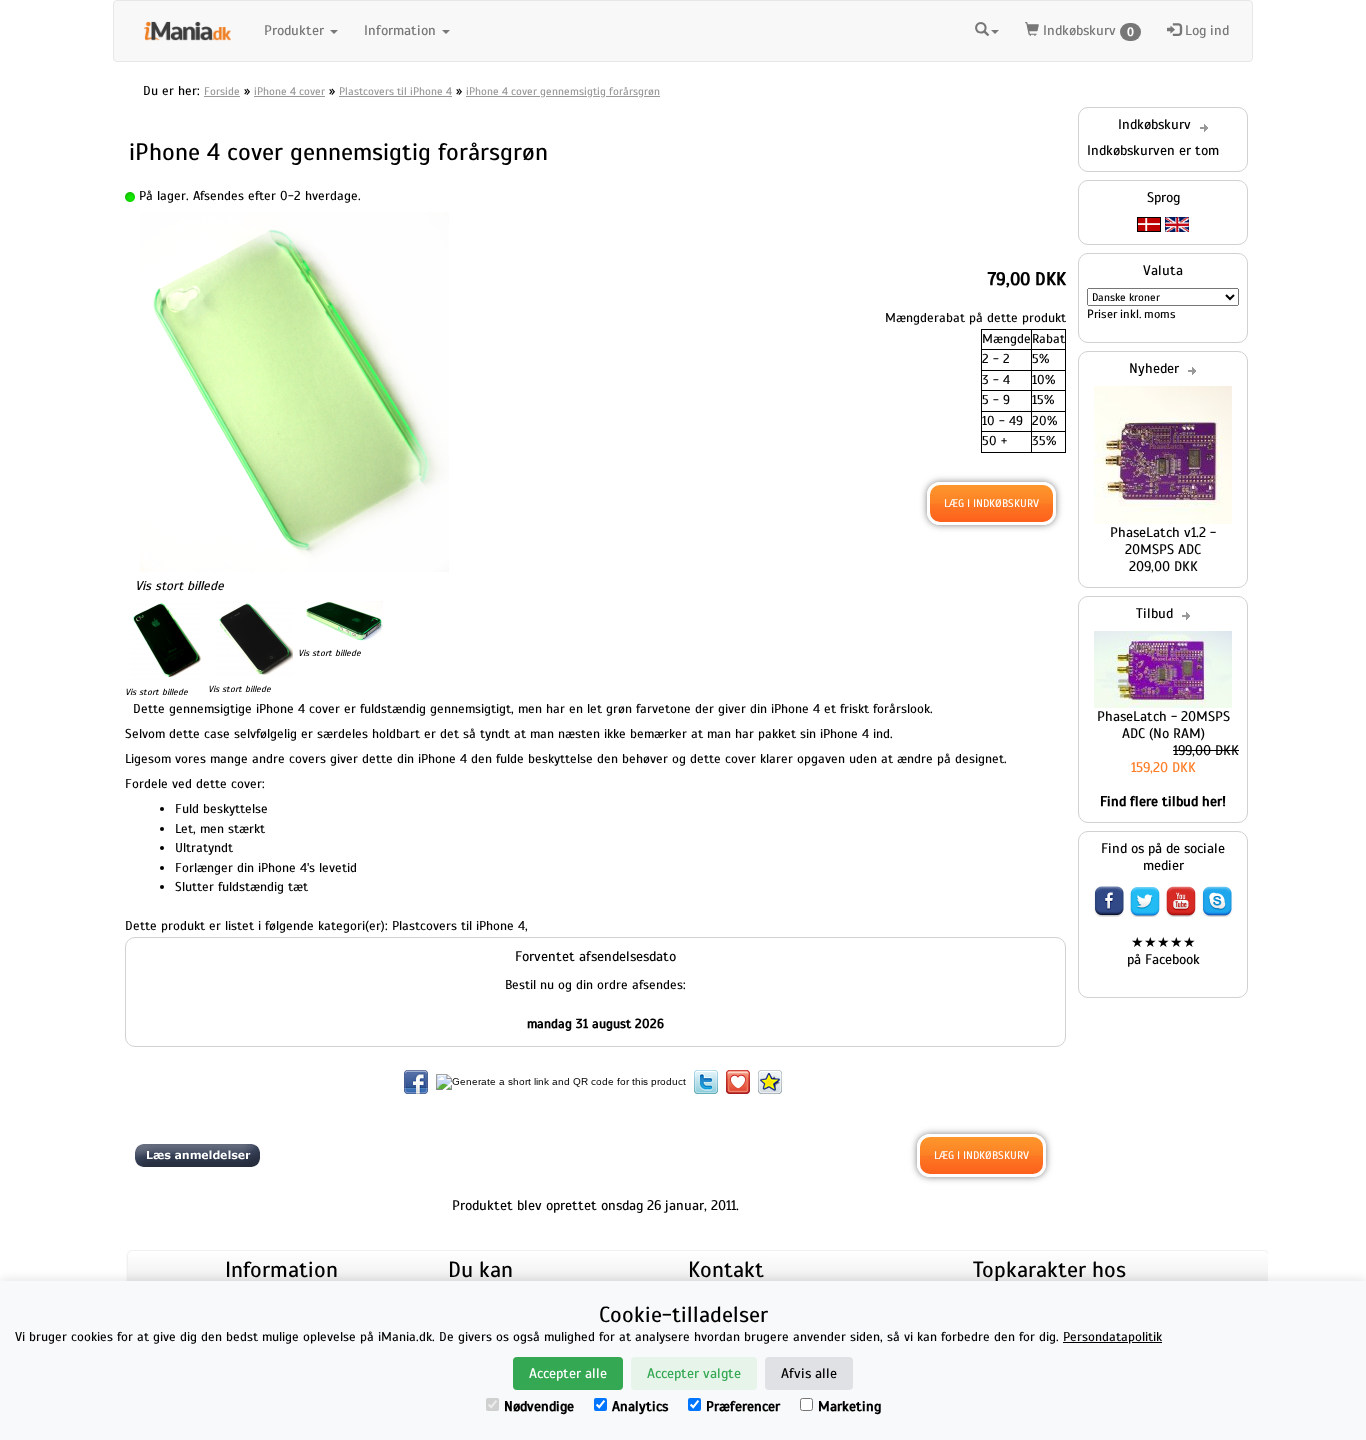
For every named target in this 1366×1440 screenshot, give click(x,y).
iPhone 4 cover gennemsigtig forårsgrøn (563, 91)
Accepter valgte (694, 1373)
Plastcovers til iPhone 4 (395, 91)
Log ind (1205, 30)
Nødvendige (539, 1406)
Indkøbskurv (1086, 30)
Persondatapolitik (1112, 1337)
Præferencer (743, 1406)
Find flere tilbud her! (1163, 801)
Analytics (640, 1406)
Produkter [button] (296, 30)
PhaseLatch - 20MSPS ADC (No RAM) (1163, 725)
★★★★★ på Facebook (1163, 951)
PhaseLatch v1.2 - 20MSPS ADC (1163, 541)
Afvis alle (809, 1373)
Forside (222, 91)
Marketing (849, 1406)
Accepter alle (568, 1373)
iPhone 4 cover (289, 91)
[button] (987, 28)
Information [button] (402, 30)
